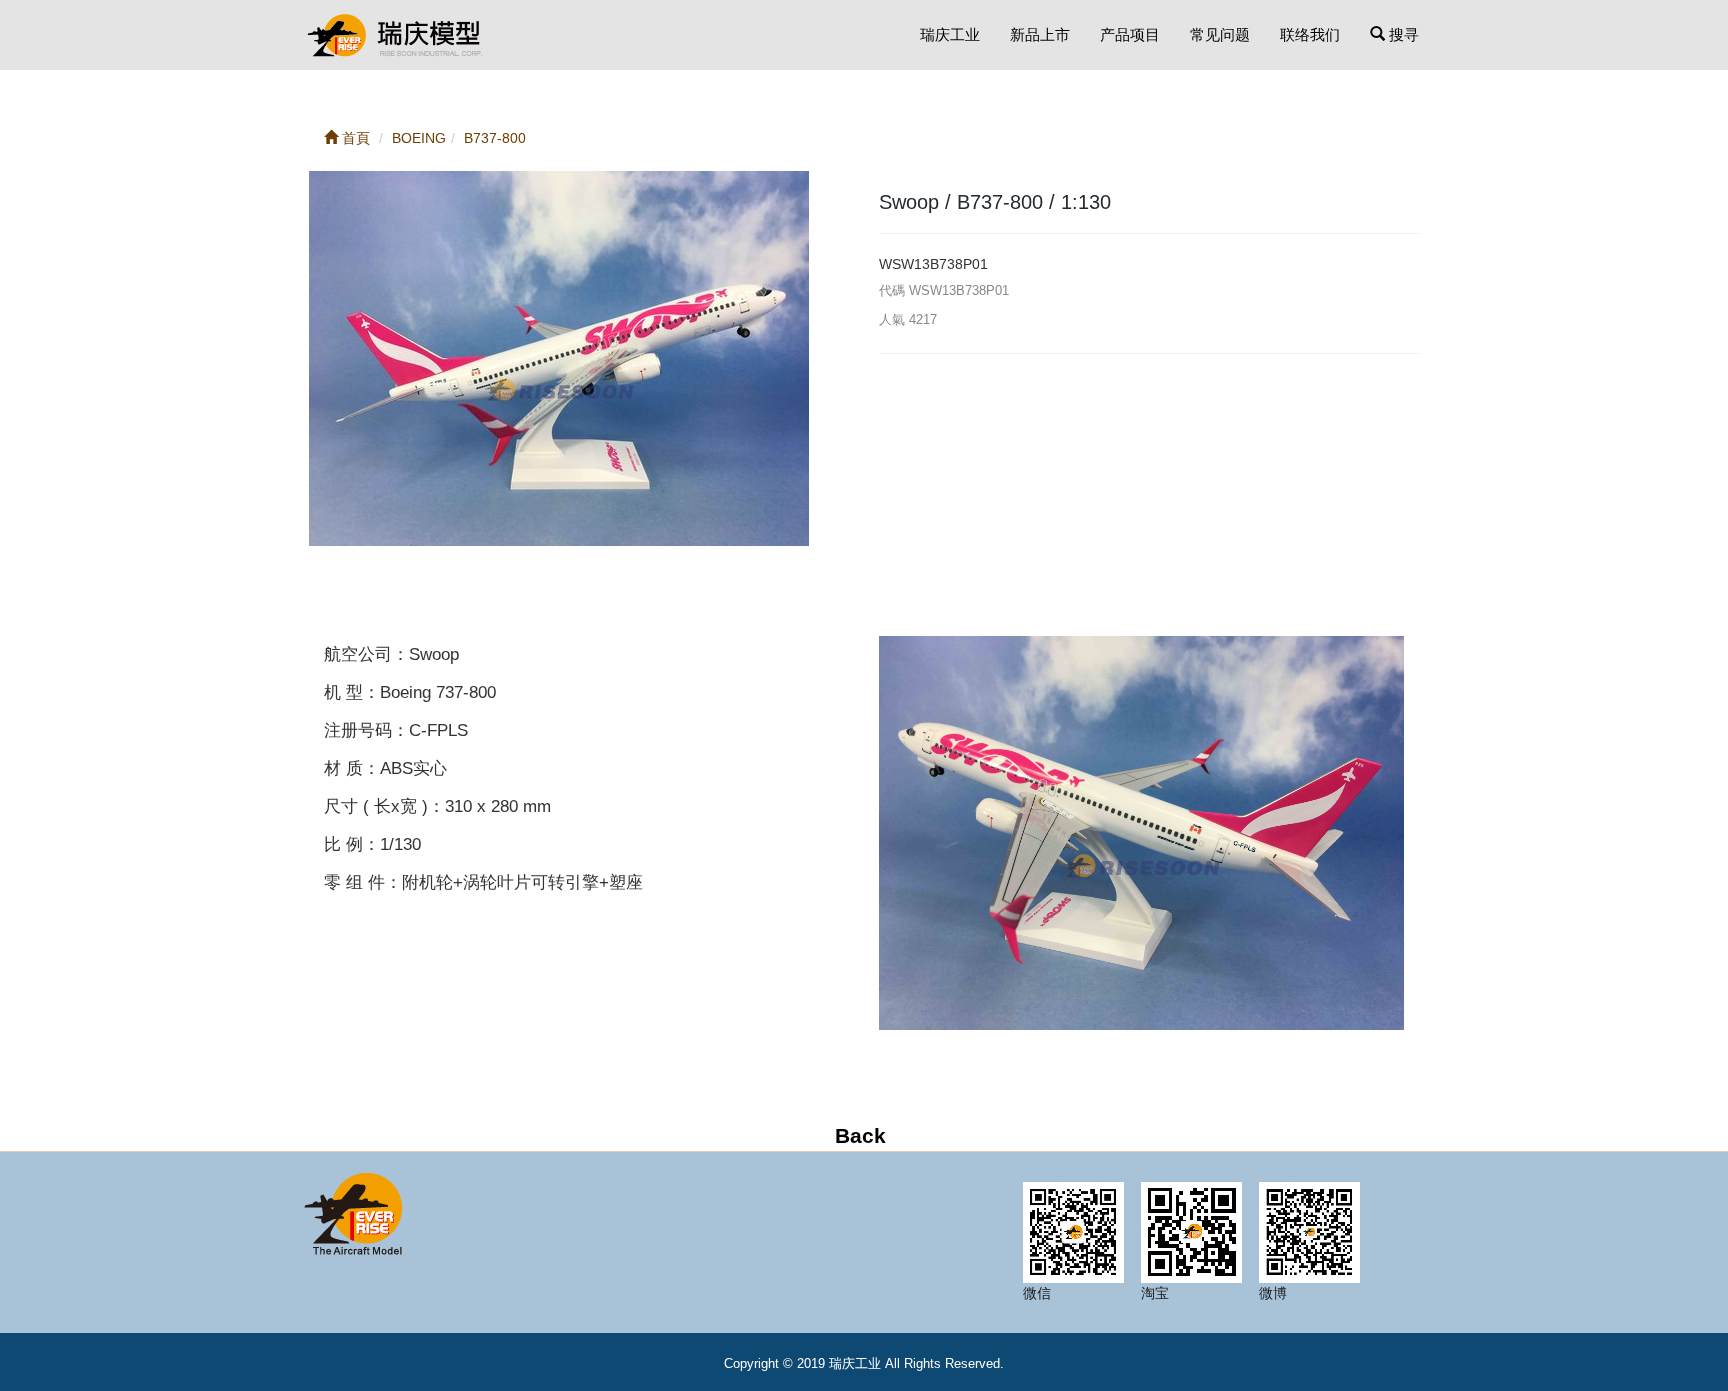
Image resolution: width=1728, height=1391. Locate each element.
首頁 (354, 138)
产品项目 (1130, 34)
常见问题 (1220, 34)
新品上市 (1040, 34)
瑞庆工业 (950, 34)
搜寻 (1402, 34)
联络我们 (1310, 34)
